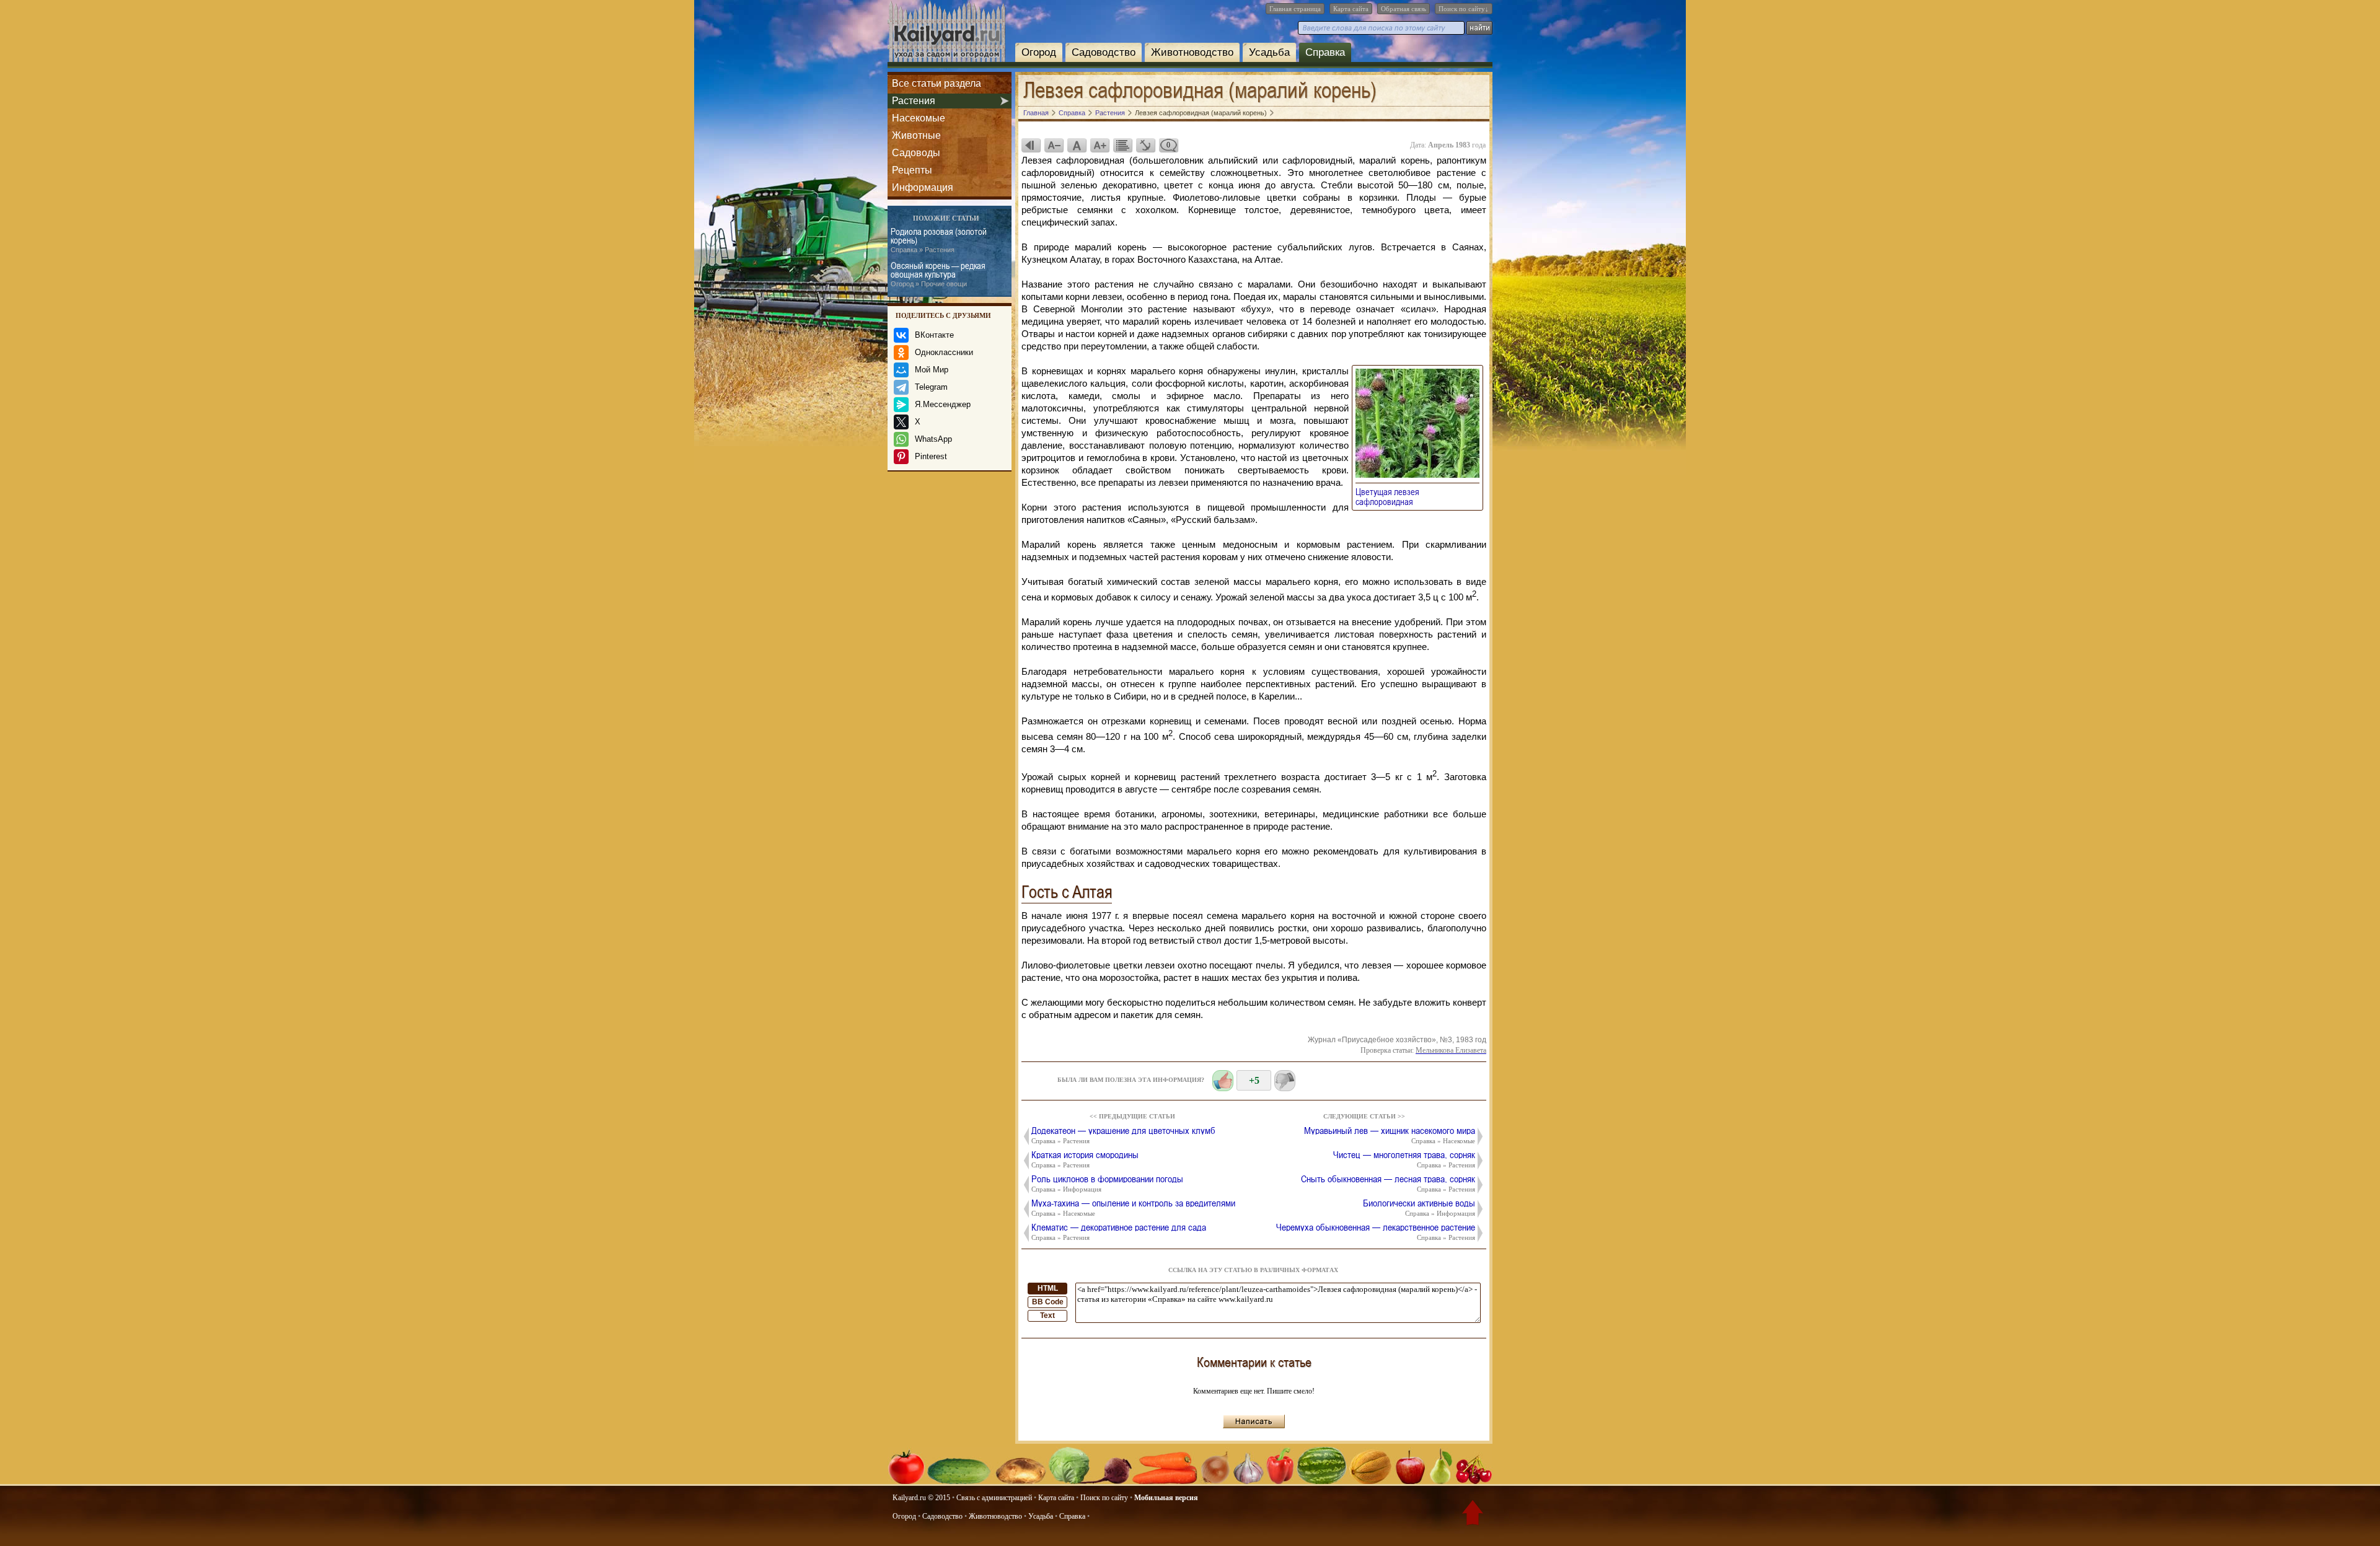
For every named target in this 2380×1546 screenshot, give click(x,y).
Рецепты (912, 170)
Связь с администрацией (994, 1498)
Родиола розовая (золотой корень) (939, 240)
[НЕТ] (1285, 1081)
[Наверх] (1473, 1515)
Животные (916, 135)
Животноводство (1192, 52)
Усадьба (1269, 52)
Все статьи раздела (937, 83)
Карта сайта (1351, 9)
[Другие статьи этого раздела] (1122, 145)
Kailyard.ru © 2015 (921, 1498)
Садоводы (916, 153)
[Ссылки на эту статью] (1145, 145)
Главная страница (1295, 9)
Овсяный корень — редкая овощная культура (938, 274)
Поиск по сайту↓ (1464, 9)
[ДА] (1223, 1081)
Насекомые (919, 118)
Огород (1039, 52)
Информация (923, 187)
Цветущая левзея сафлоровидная (1388, 496)
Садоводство (1104, 52)
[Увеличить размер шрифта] (1100, 145)
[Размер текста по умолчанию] (1077, 145)
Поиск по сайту (1104, 1498)
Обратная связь (1404, 9)
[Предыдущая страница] (1031, 145)
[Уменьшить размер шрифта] (1054, 145)
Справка (1325, 52)
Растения (914, 101)
